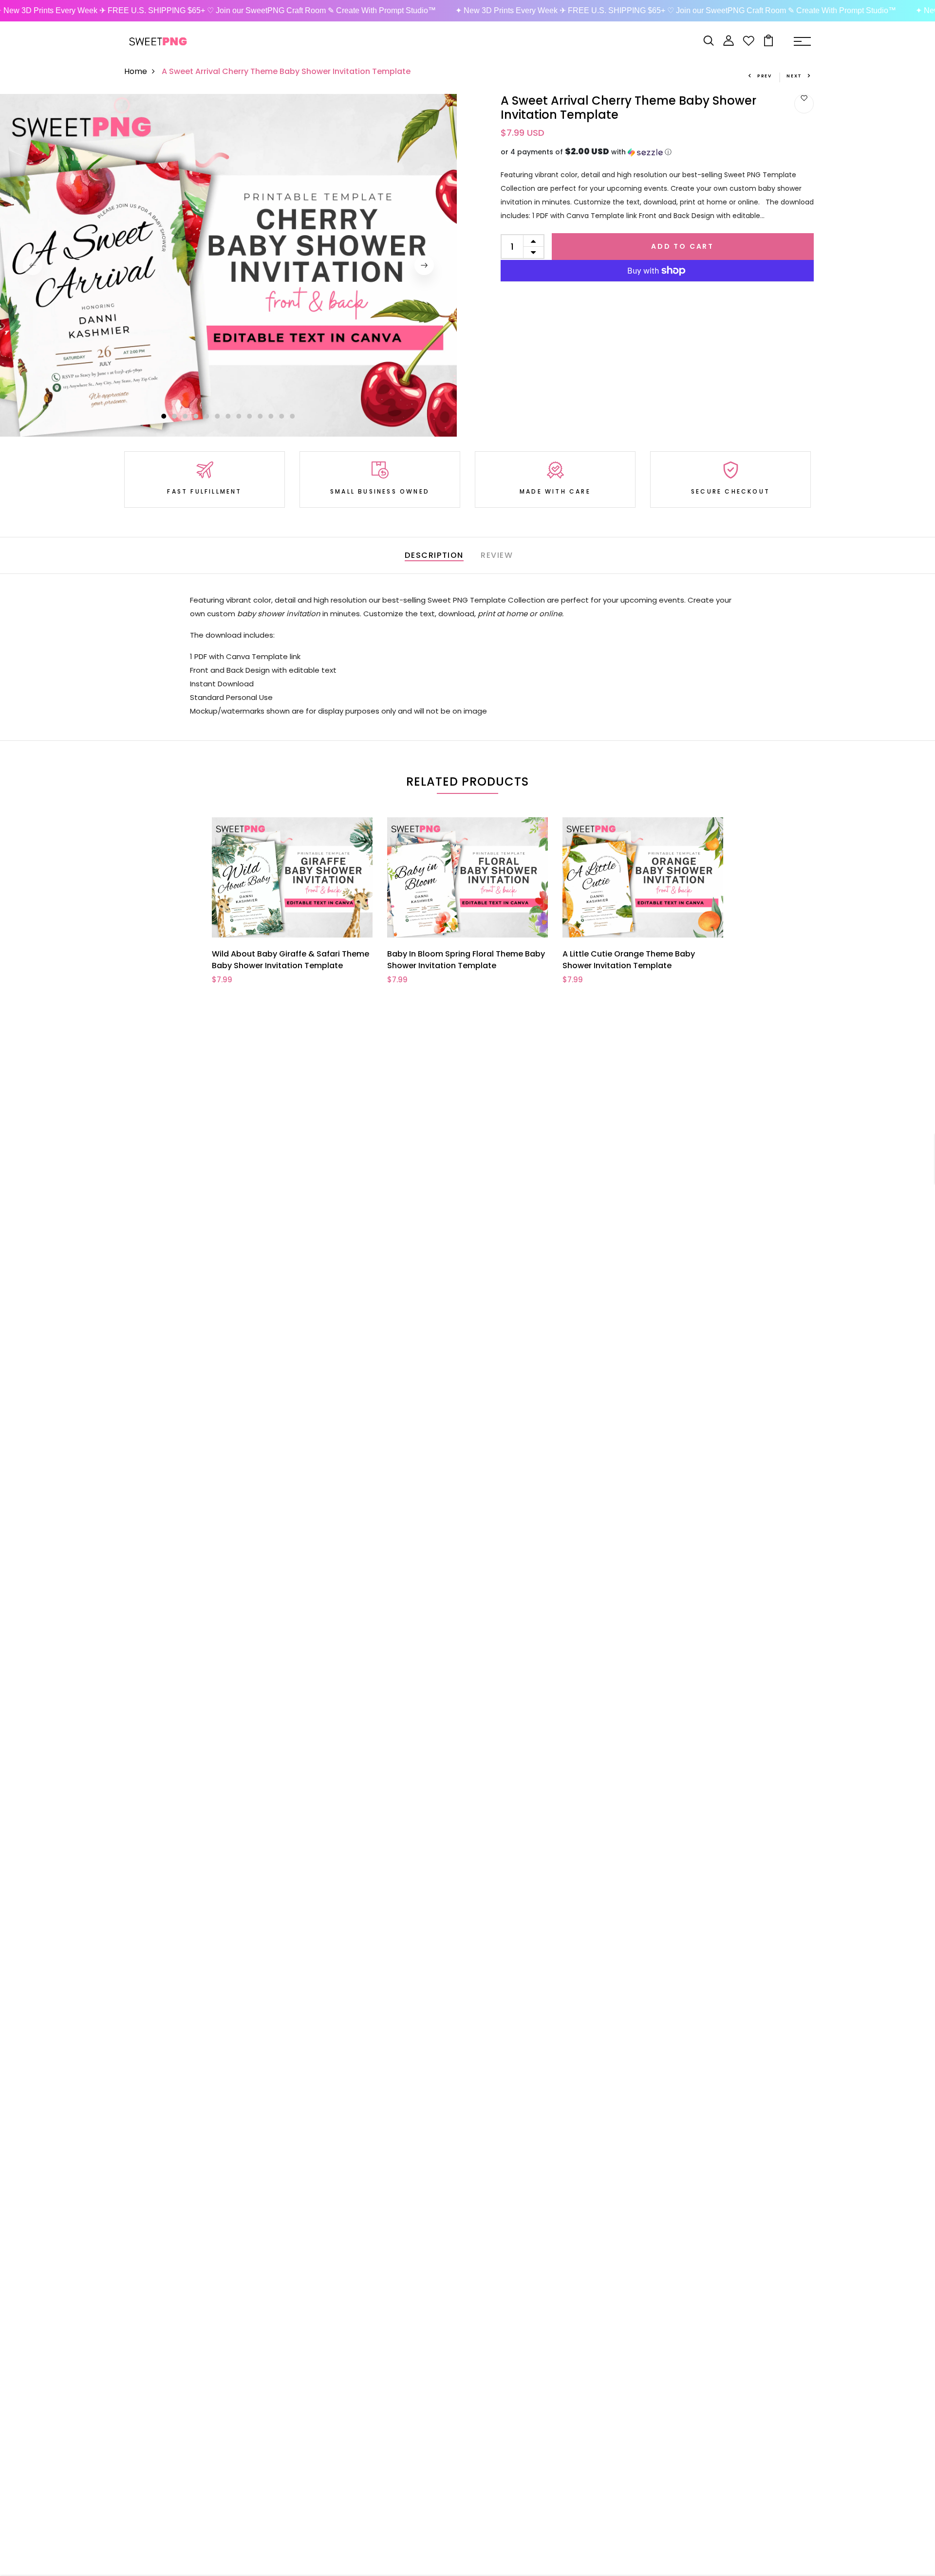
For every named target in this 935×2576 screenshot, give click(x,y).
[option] (228, 265)
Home (136, 71)
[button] (657, 152)
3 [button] (186, 416)
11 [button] (271, 416)
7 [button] (228, 416)
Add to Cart (683, 246)
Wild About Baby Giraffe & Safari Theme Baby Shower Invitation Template (290, 960)
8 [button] (239, 416)
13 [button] (293, 416)
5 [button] (207, 416)
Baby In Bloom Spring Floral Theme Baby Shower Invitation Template (466, 960)
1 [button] (163, 416)
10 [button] (261, 416)
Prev (765, 76)
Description (434, 555)
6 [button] (218, 416)
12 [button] (282, 416)
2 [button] (175, 416)
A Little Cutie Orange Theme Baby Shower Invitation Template (629, 960)
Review (497, 555)
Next (794, 76)
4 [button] (196, 416)
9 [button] (250, 416)
